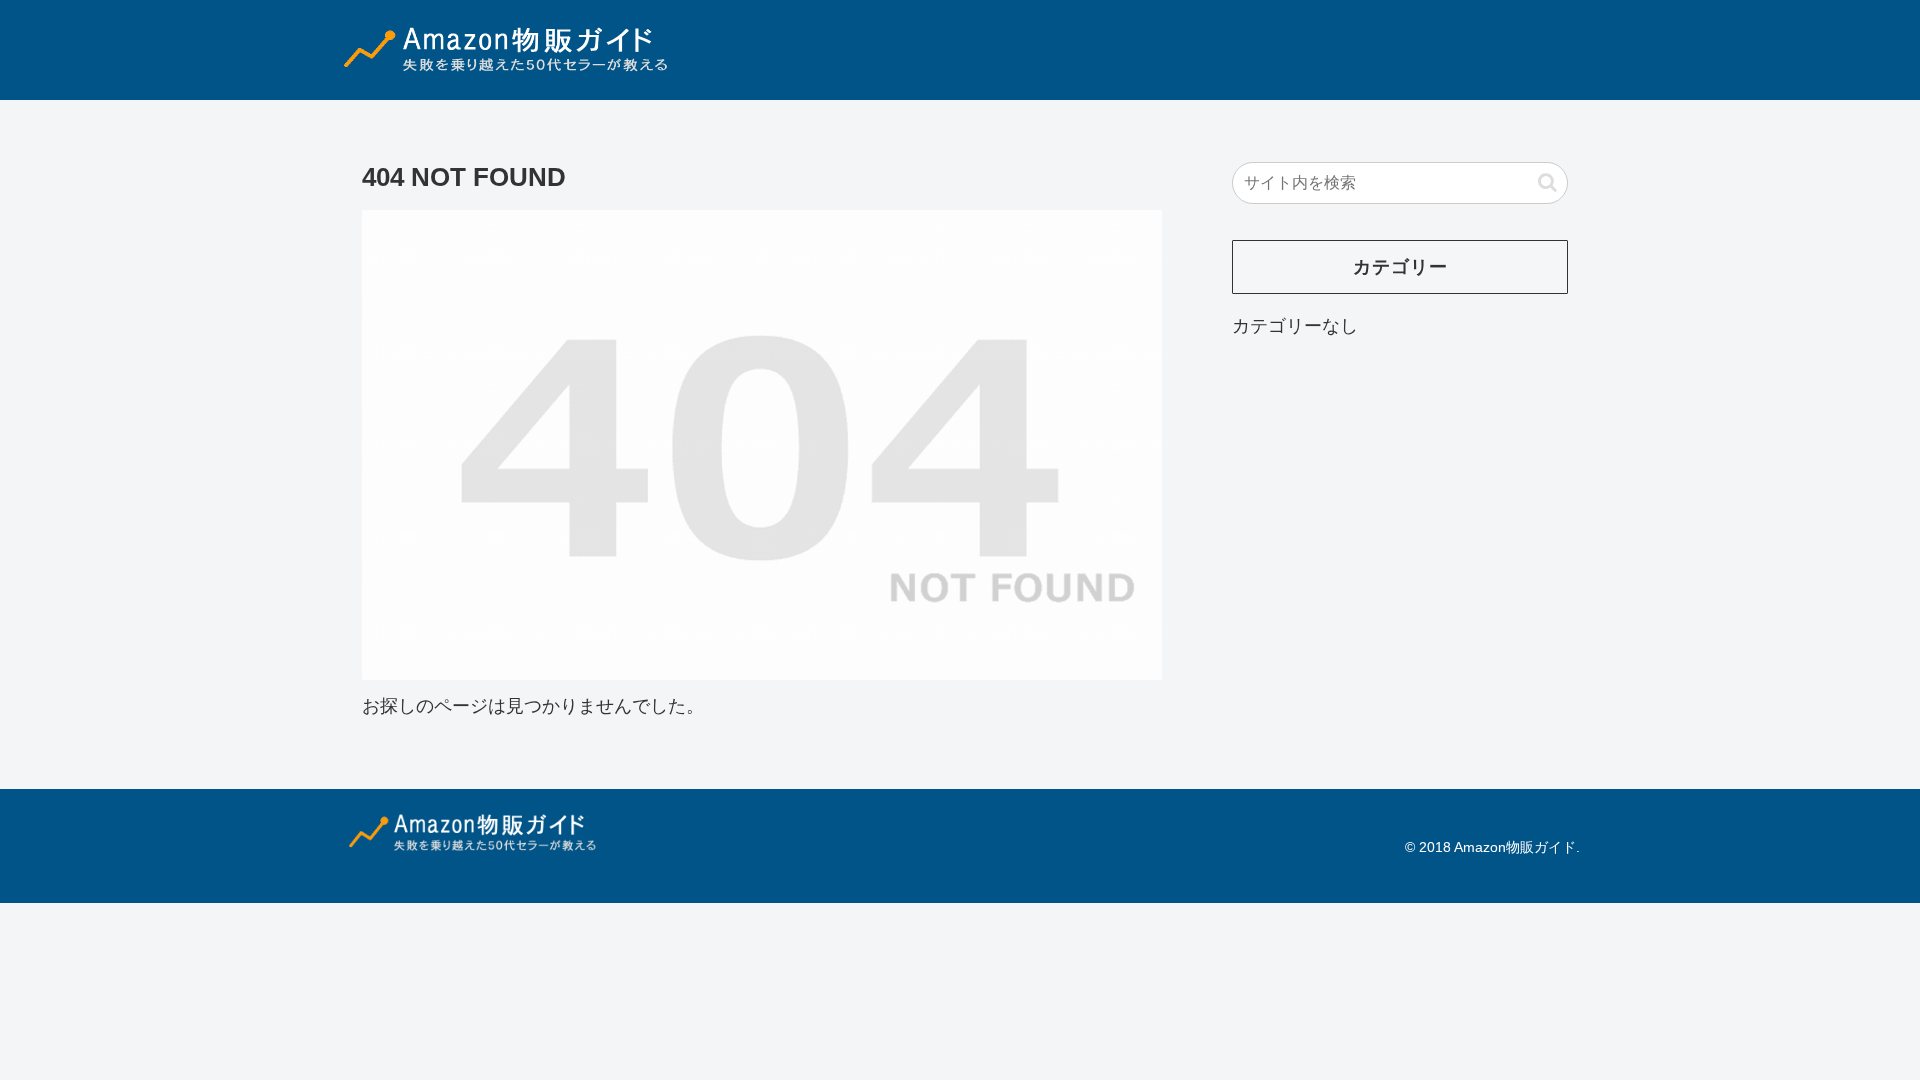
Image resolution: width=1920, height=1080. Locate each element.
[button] (1547, 182)
